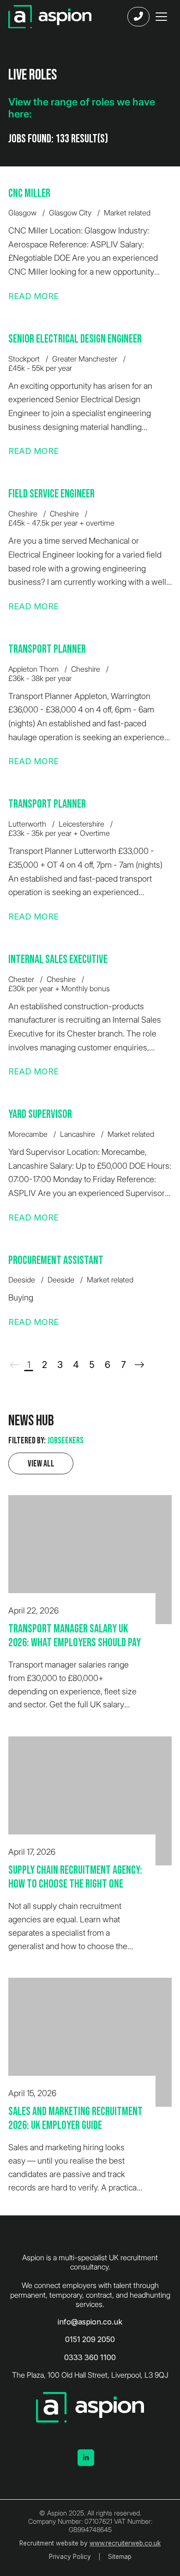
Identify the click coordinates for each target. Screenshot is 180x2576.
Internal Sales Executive (58, 960)
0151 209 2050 (90, 2339)
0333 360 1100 (90, 2357)
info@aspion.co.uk (90, 2322)
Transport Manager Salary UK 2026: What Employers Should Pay (75, 1636)
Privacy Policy (70, 2557)
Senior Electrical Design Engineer (75, 339)
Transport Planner (47, 649)
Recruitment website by (90, 2543)
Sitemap (120, 2557)
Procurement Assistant (56, 1260)
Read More (33, 296)
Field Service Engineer (51, 494)
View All (41, 1464)
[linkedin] (86, 2458)
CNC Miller (29, 193)
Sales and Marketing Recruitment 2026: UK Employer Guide (75, 2119)
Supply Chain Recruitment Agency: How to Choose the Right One (75, 1877)
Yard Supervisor (40, 1114)
